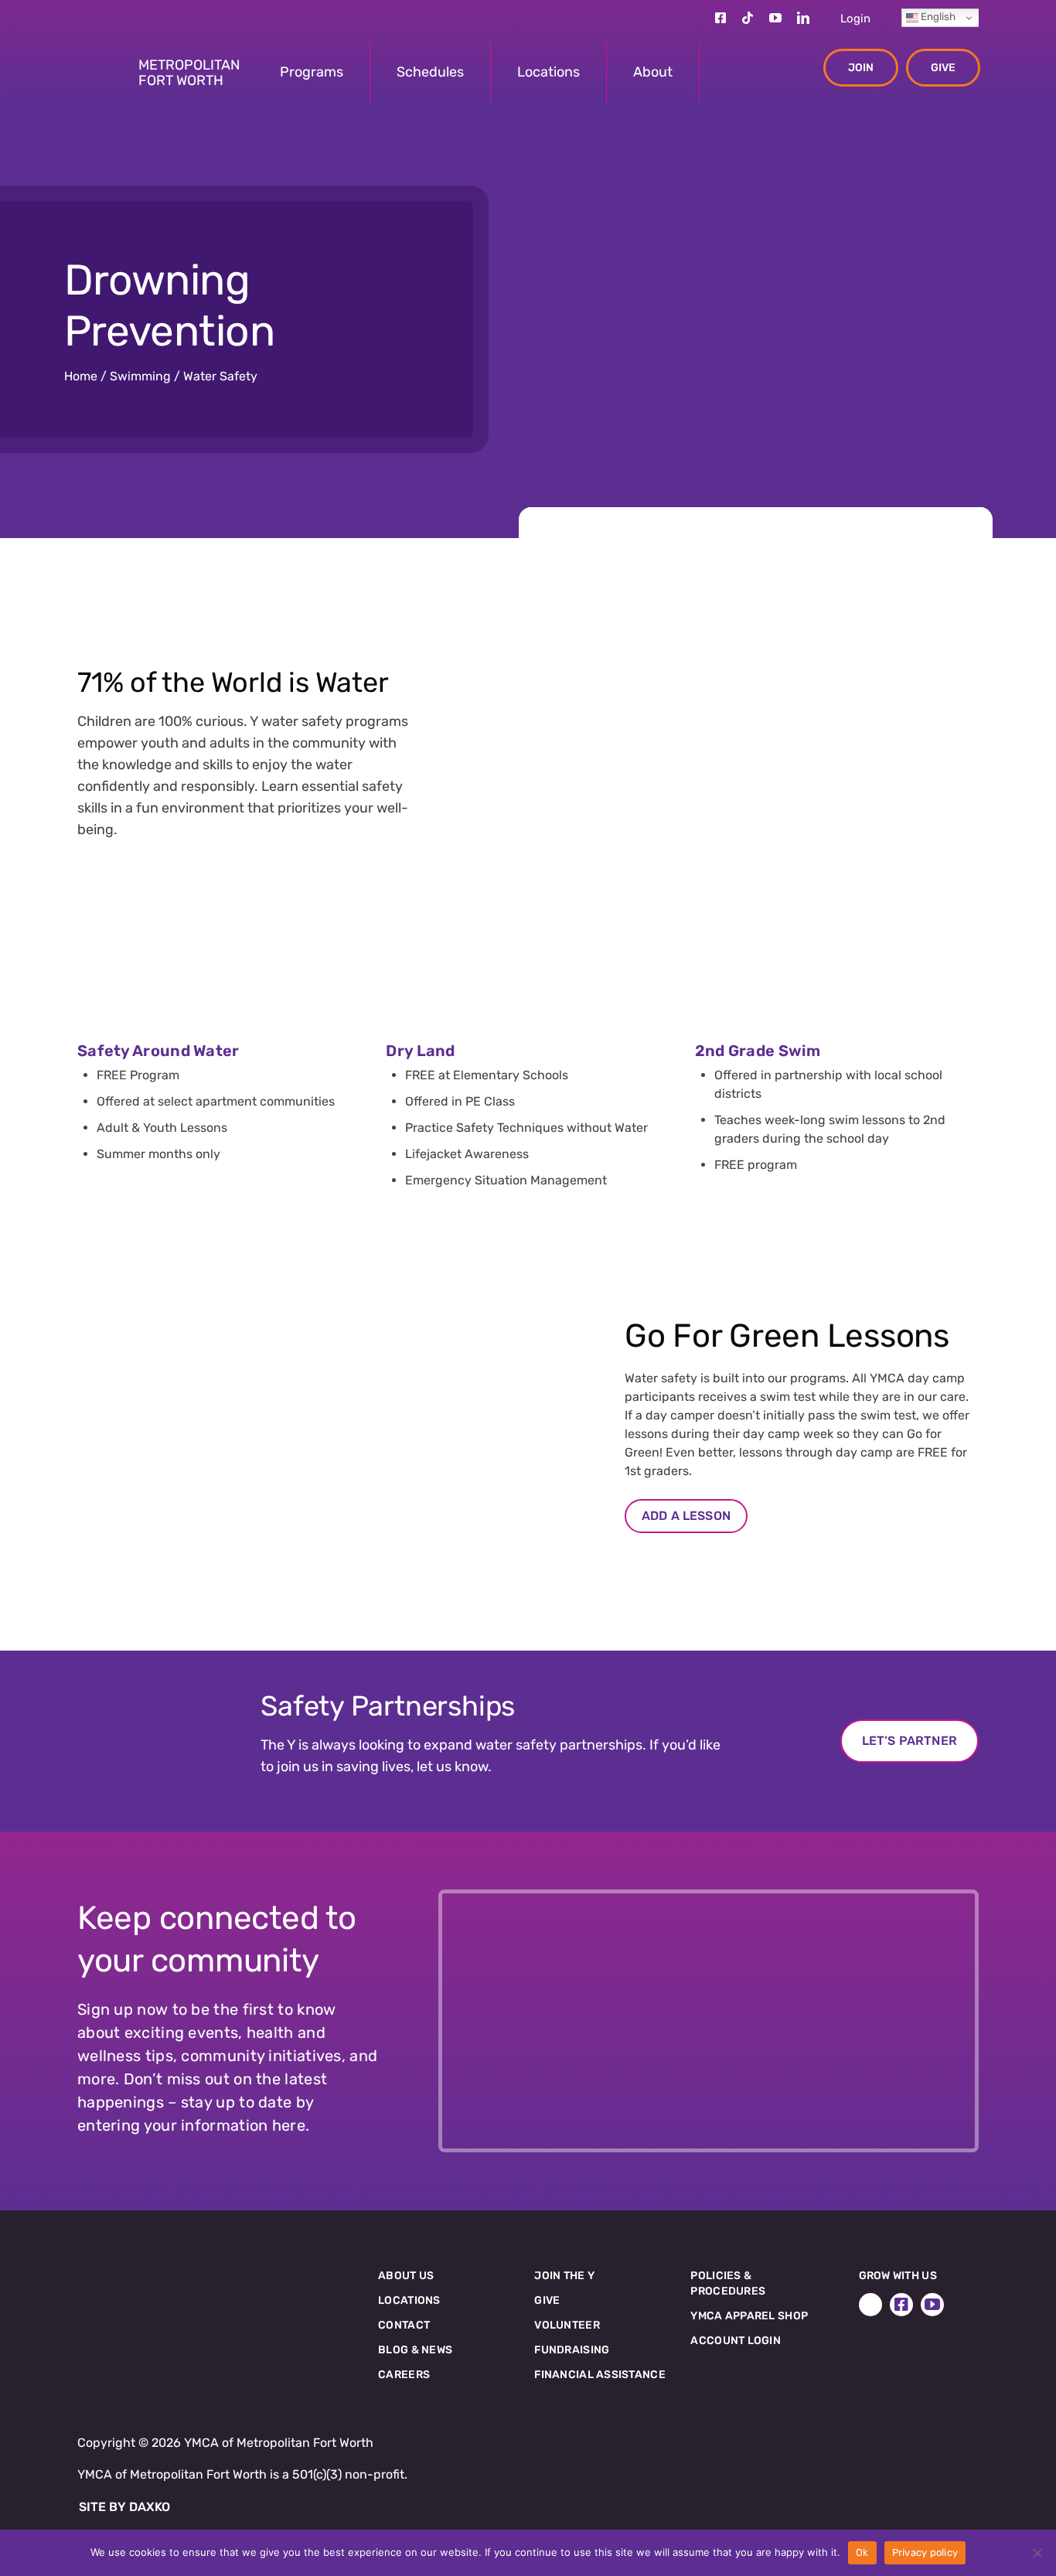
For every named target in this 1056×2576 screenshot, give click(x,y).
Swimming (140, 376)
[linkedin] (803, 18)
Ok (862, 2552)
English (937, 17)
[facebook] (720, 18)
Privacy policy (925, 2552)
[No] (1037, 2553)
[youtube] (775, 18)
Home (81, 376)
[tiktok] (748, 18)
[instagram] (693, 18)
